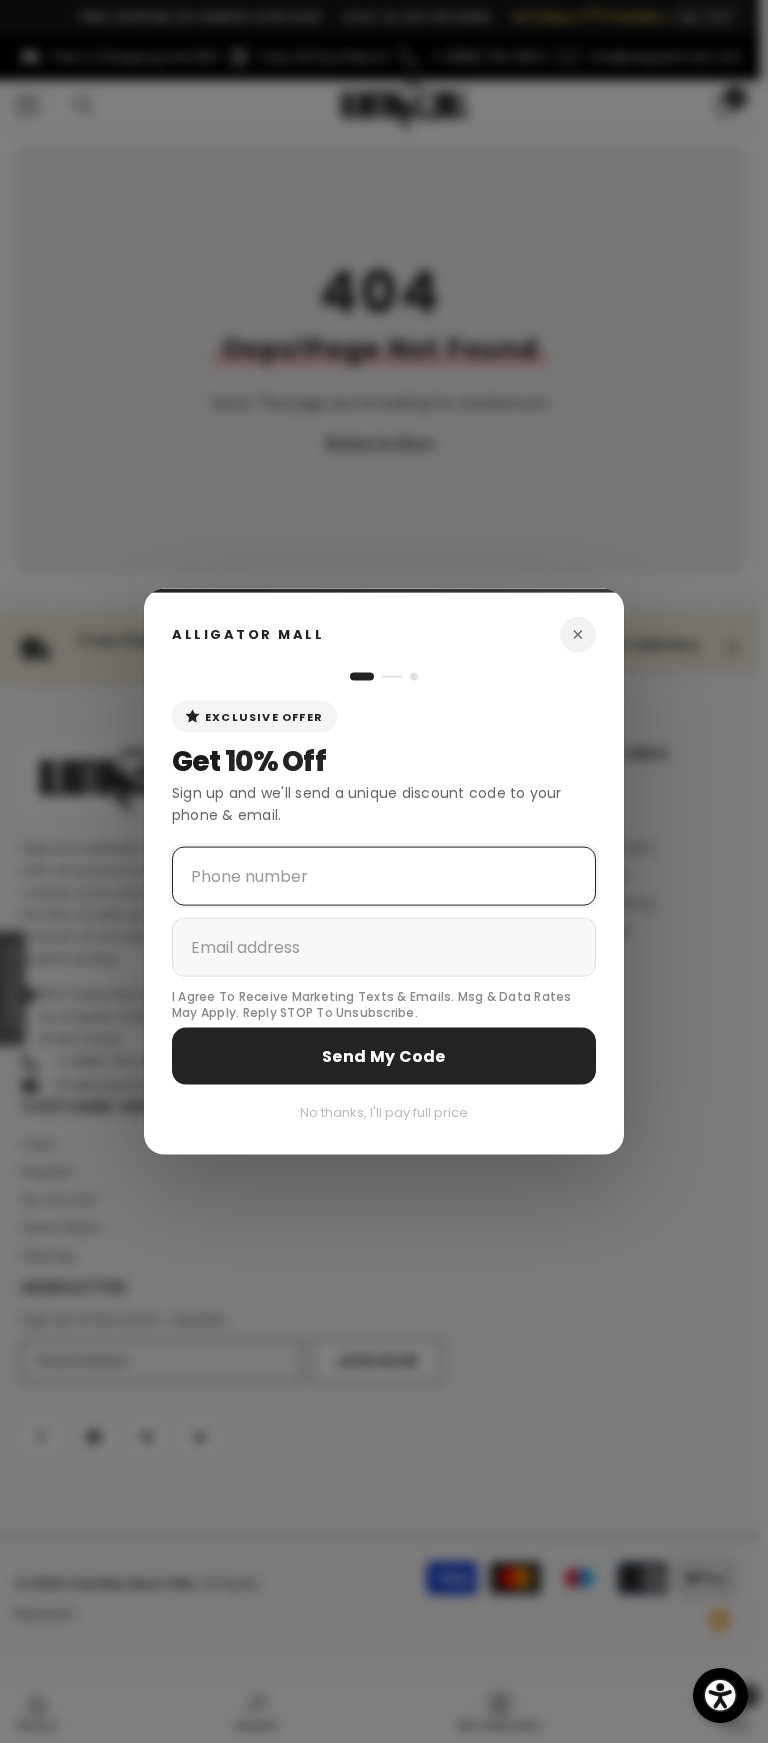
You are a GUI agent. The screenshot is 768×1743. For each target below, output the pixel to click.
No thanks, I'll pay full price (384, 1112)
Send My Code (384, 1056)
